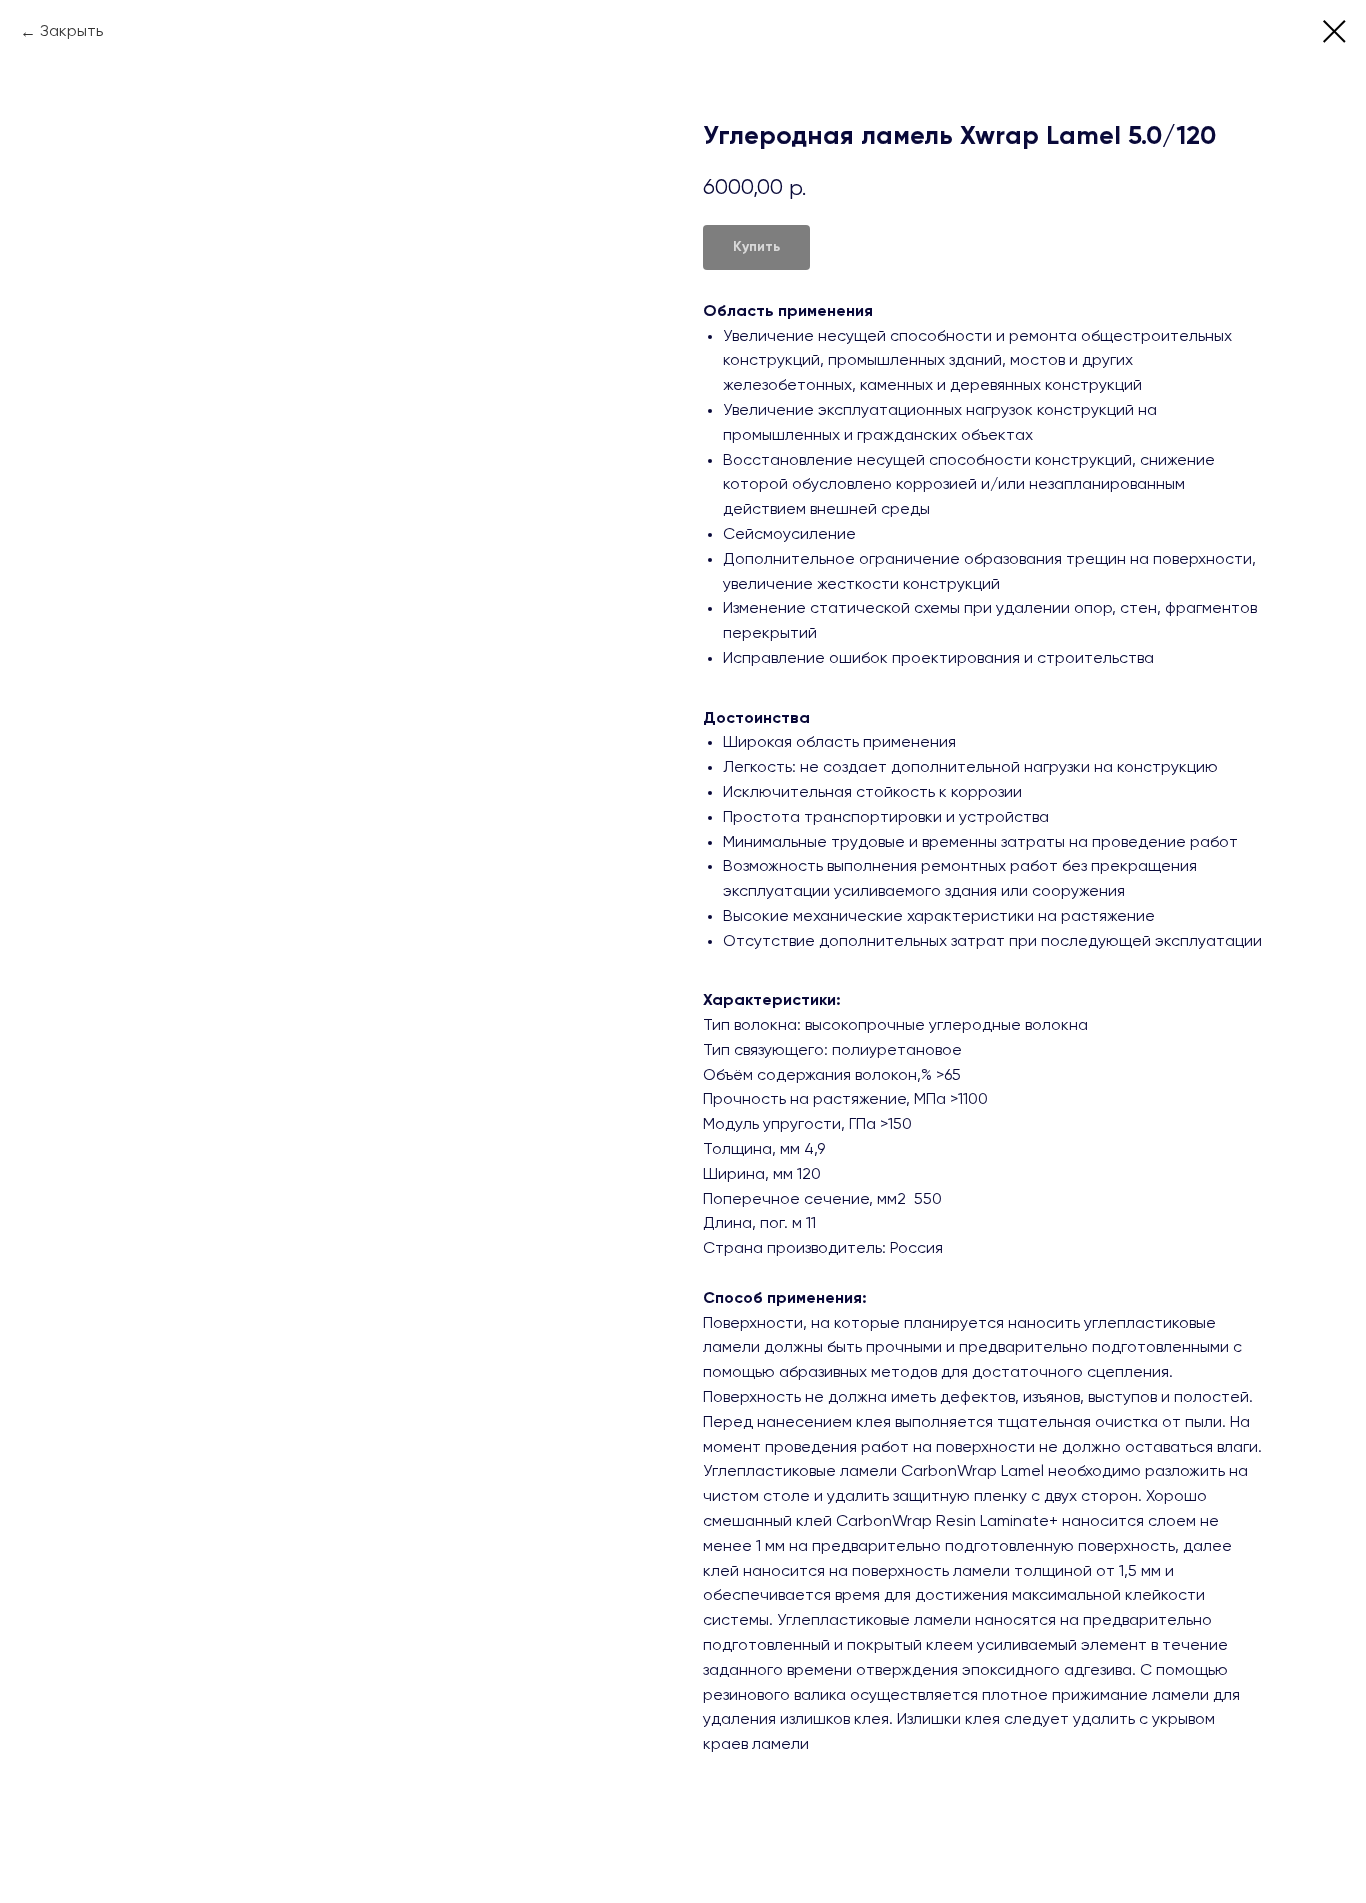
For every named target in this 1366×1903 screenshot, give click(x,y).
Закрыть (71, 32)
